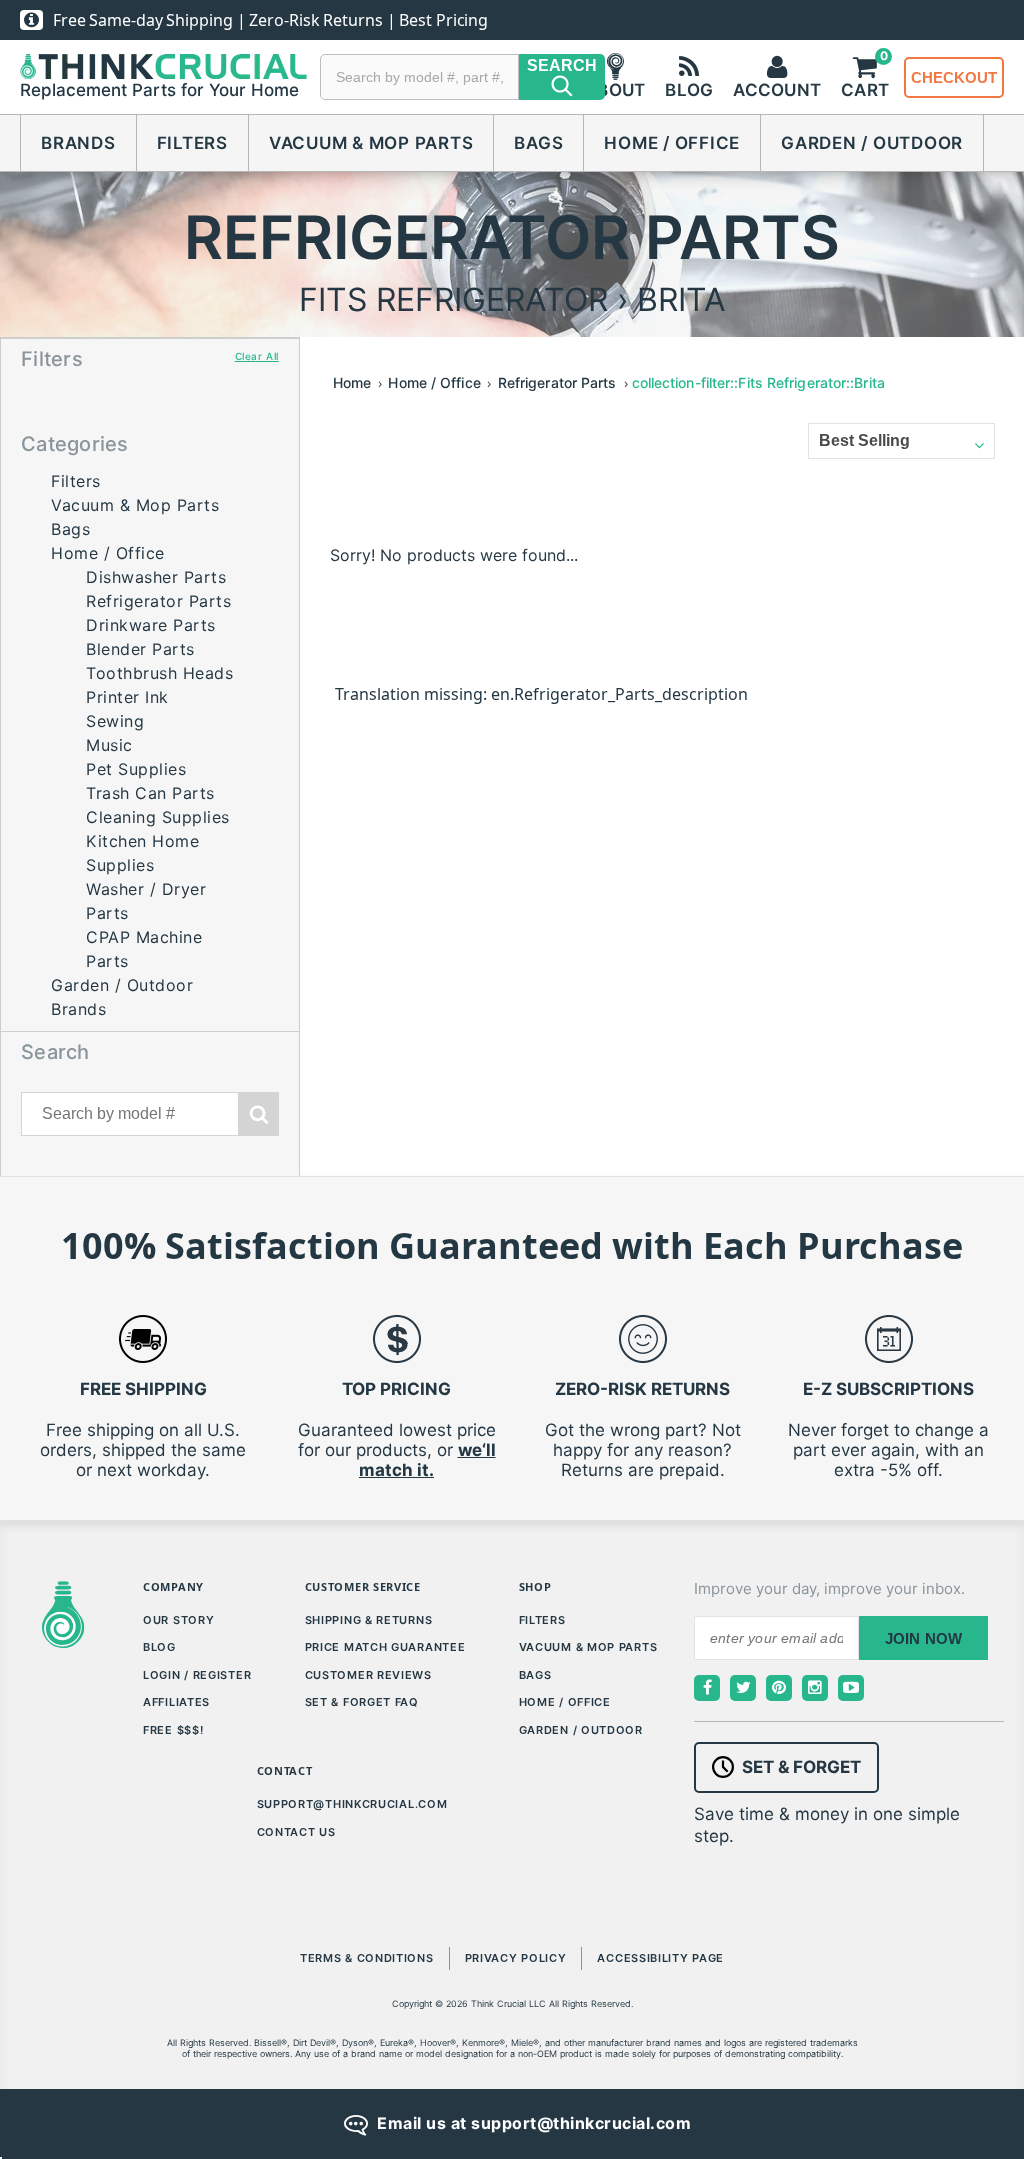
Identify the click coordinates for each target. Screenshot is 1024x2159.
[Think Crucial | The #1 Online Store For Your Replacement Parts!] (163, 67)
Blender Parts (140, 649)
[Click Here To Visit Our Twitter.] (743, 1688)
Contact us (296, 1832)
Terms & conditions (367, 1958)
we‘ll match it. (427, 1460)
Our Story (178, 1620)
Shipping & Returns (369, 1620)
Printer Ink (127, 697)
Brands (78, 143)
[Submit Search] (259, 1114)
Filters (192, 143)
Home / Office (672, 143)
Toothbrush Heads (159, 673)
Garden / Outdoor (872, 143)
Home (352, 382)
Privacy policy (516, 1958)
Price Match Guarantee (385, 1647)
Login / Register (197, 1675)
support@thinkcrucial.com (352, 1804)
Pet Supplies (136, 769)
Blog (159, 1647)
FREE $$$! (173, 1730)
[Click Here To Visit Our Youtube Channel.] (851, 1688)
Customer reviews (368, 1675)
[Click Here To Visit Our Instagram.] (815, 1688)
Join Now (924, 1638)
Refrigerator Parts (158, 601)
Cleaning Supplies (158, 817)
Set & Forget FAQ (362, 1702)
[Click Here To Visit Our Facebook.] (707, 1688)
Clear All (257, 356)
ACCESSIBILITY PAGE (660, 1958)
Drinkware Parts (151, 625)
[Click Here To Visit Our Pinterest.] (779, 1688)
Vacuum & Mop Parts (371, 143)
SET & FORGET (801, 1767)
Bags (538, 143)
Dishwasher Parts (156, 577)
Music (109, 745)
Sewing (115, 721)
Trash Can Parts (150, 793)
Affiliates (176, 1702)
